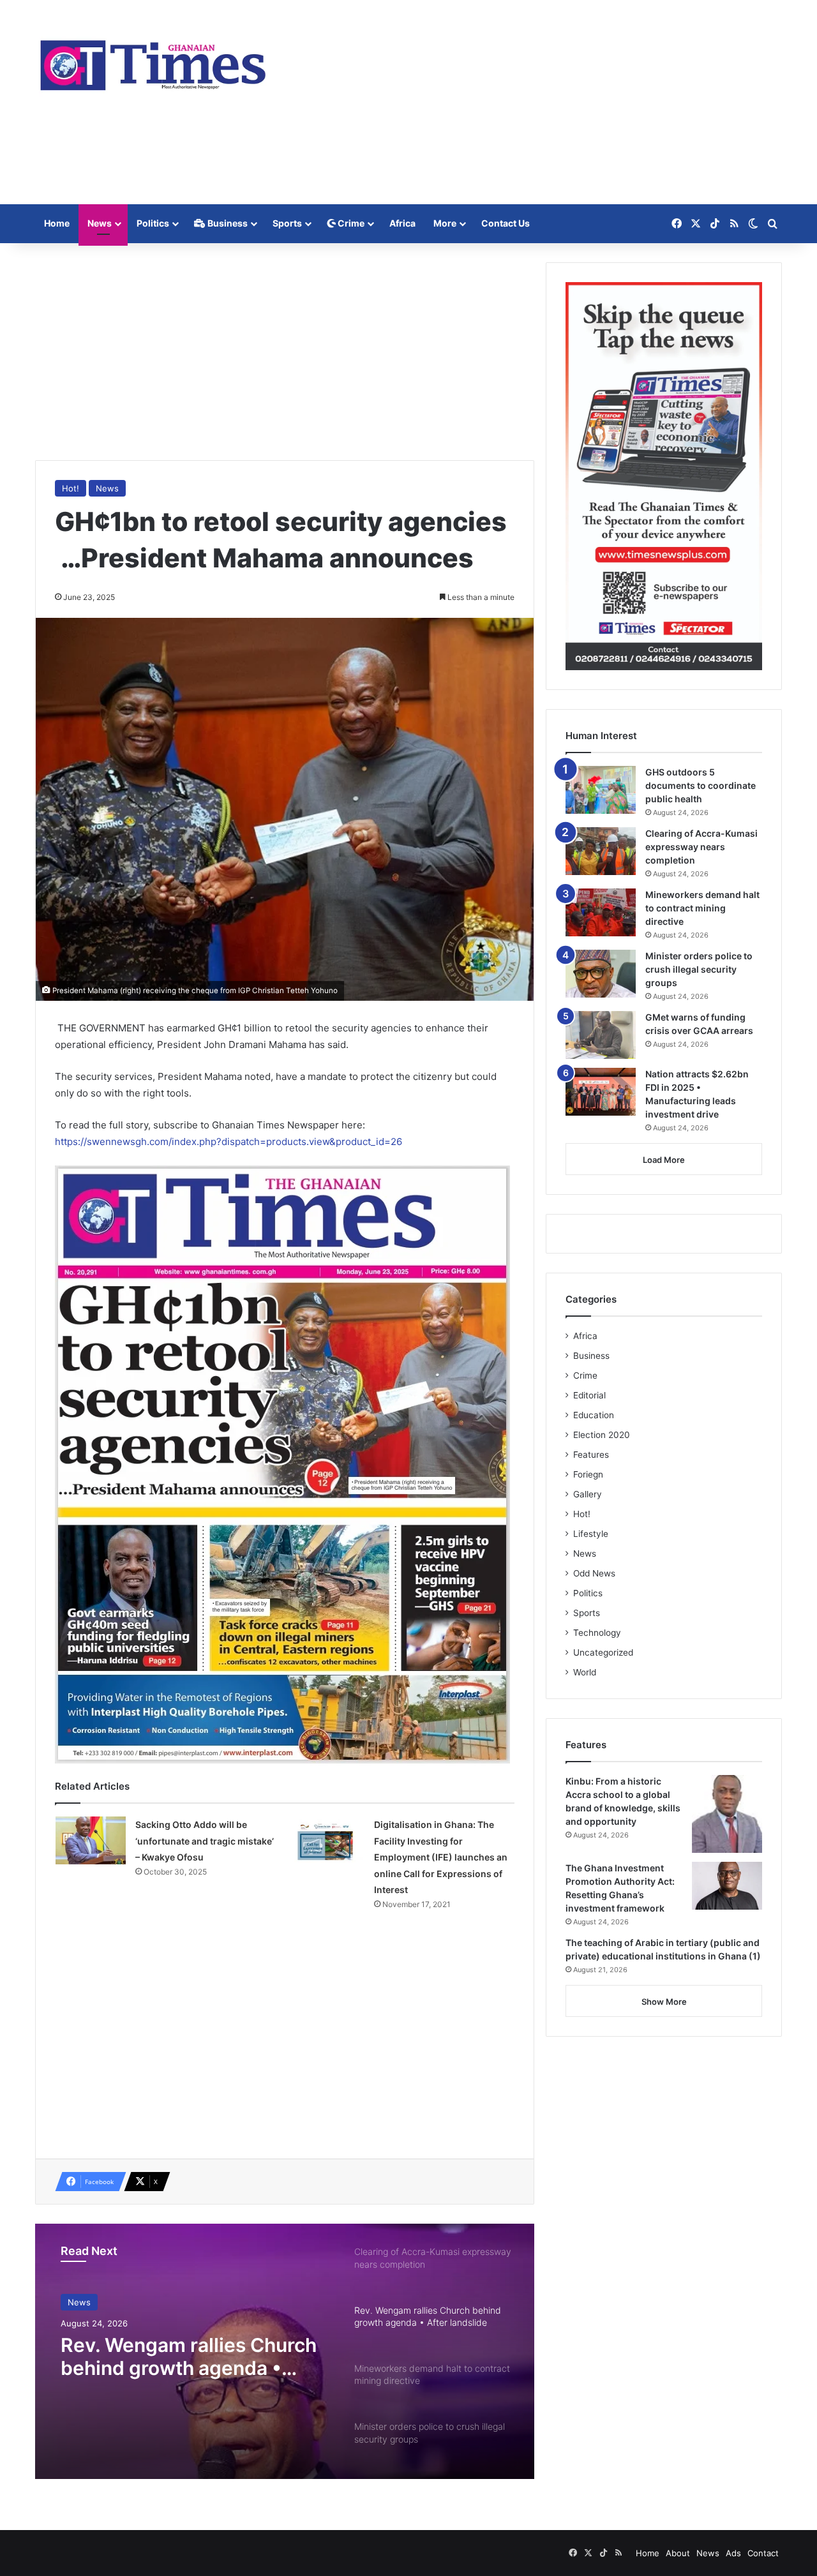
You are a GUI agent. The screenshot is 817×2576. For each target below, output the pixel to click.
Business (227, 223)
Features (591, 1455)
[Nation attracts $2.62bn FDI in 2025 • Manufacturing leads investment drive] (601, 1092)
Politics (153, 223)
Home (57, 223)
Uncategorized (603, 1652)
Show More (664, 2002)
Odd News (594, 1573)
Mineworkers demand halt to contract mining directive (702, 908)
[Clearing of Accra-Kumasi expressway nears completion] (601, 851)
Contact (763, 2553)
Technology (597, 1633)
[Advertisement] (536, 102)
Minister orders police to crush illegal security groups (699, 969)
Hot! (71, 488)
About (678, 2553)
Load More (664, 1160)
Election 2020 (602, 1435)
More (445, 223)
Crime (350, 223)
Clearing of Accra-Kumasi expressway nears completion (701, 847)
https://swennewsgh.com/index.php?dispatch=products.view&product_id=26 (229, 1142)
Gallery (588, 1494)
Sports (287, 223)
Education (594, 1415)
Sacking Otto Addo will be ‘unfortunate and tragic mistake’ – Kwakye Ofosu (205, 1841)
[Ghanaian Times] (153, 61)
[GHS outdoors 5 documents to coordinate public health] (601, 790)
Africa (402, 223)
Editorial (589, 1395)
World (585, 1672)
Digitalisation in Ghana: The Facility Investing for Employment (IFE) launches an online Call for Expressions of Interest (441, 1857)
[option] (285, 2351)
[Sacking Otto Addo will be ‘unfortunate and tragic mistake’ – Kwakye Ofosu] (91, 1840)
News (100, 223)
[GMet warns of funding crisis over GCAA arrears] (601, 1035)
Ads (733, 2553)
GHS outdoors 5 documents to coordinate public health (701, 785)
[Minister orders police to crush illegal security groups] (601, 974)
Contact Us (506, 223)
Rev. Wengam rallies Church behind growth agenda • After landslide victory (189, 2356)
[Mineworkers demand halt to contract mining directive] (601, 912)
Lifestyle (591, 1534)
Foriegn (588, 1474)
